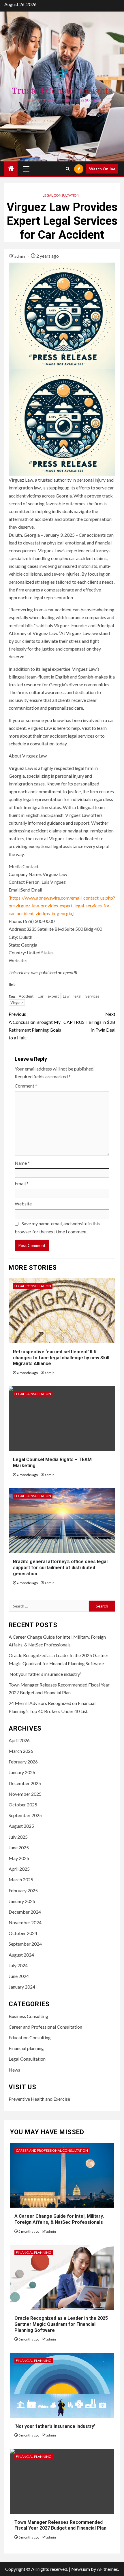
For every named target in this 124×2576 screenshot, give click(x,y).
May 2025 (19, 1858)
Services (92, 996)
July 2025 (18, 1837)
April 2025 (19, 1869)
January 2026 (22, 1772)
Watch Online (102, 169)
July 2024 (18, 1965)
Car (41, 996)
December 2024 (25, 1912)
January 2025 (22, 1901)
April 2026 (19, 1740)
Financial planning (26, 2048)
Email (22, 1183)
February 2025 (23, 1890)
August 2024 (21, 1955)
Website (23, 1204)
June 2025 (19, 1847)
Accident (26, 996)
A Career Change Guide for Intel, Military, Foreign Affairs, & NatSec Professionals (59, 2219)
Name (22, 1163)
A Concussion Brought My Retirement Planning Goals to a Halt (35, 1026)
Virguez (17, 1002)
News (14, 2070)
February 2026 (23, 1762)
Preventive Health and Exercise (39, 2099)
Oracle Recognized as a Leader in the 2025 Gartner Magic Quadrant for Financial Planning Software (61, 2324)
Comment (26, 1086)
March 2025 (21, 1879)
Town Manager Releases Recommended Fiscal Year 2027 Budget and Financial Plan (60, 2525)
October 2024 (23, 1933)
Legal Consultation (61, 195)
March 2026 (21, 1751)
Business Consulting (28, 2016)
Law (66, 996)
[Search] (68, 169)
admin (20, 256)
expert (53, 996)
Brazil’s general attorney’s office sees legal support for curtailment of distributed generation (60, 1568)
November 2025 (25, 1794)
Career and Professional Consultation (45, 2027)
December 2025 (25, 1783)
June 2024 (19, 1976)
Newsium (81, 2569)
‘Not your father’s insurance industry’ (45, 1674)
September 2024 (25, 1944)
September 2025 (25, 1815)
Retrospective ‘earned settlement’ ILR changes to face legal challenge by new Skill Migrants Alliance (61, 1358)
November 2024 (25, 1922)
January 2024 (22, 1987)
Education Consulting (30, 2037)
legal (77, 996)
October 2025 (23, 1805)
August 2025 (21, 1826)
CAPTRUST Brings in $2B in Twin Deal (89, 1022)
